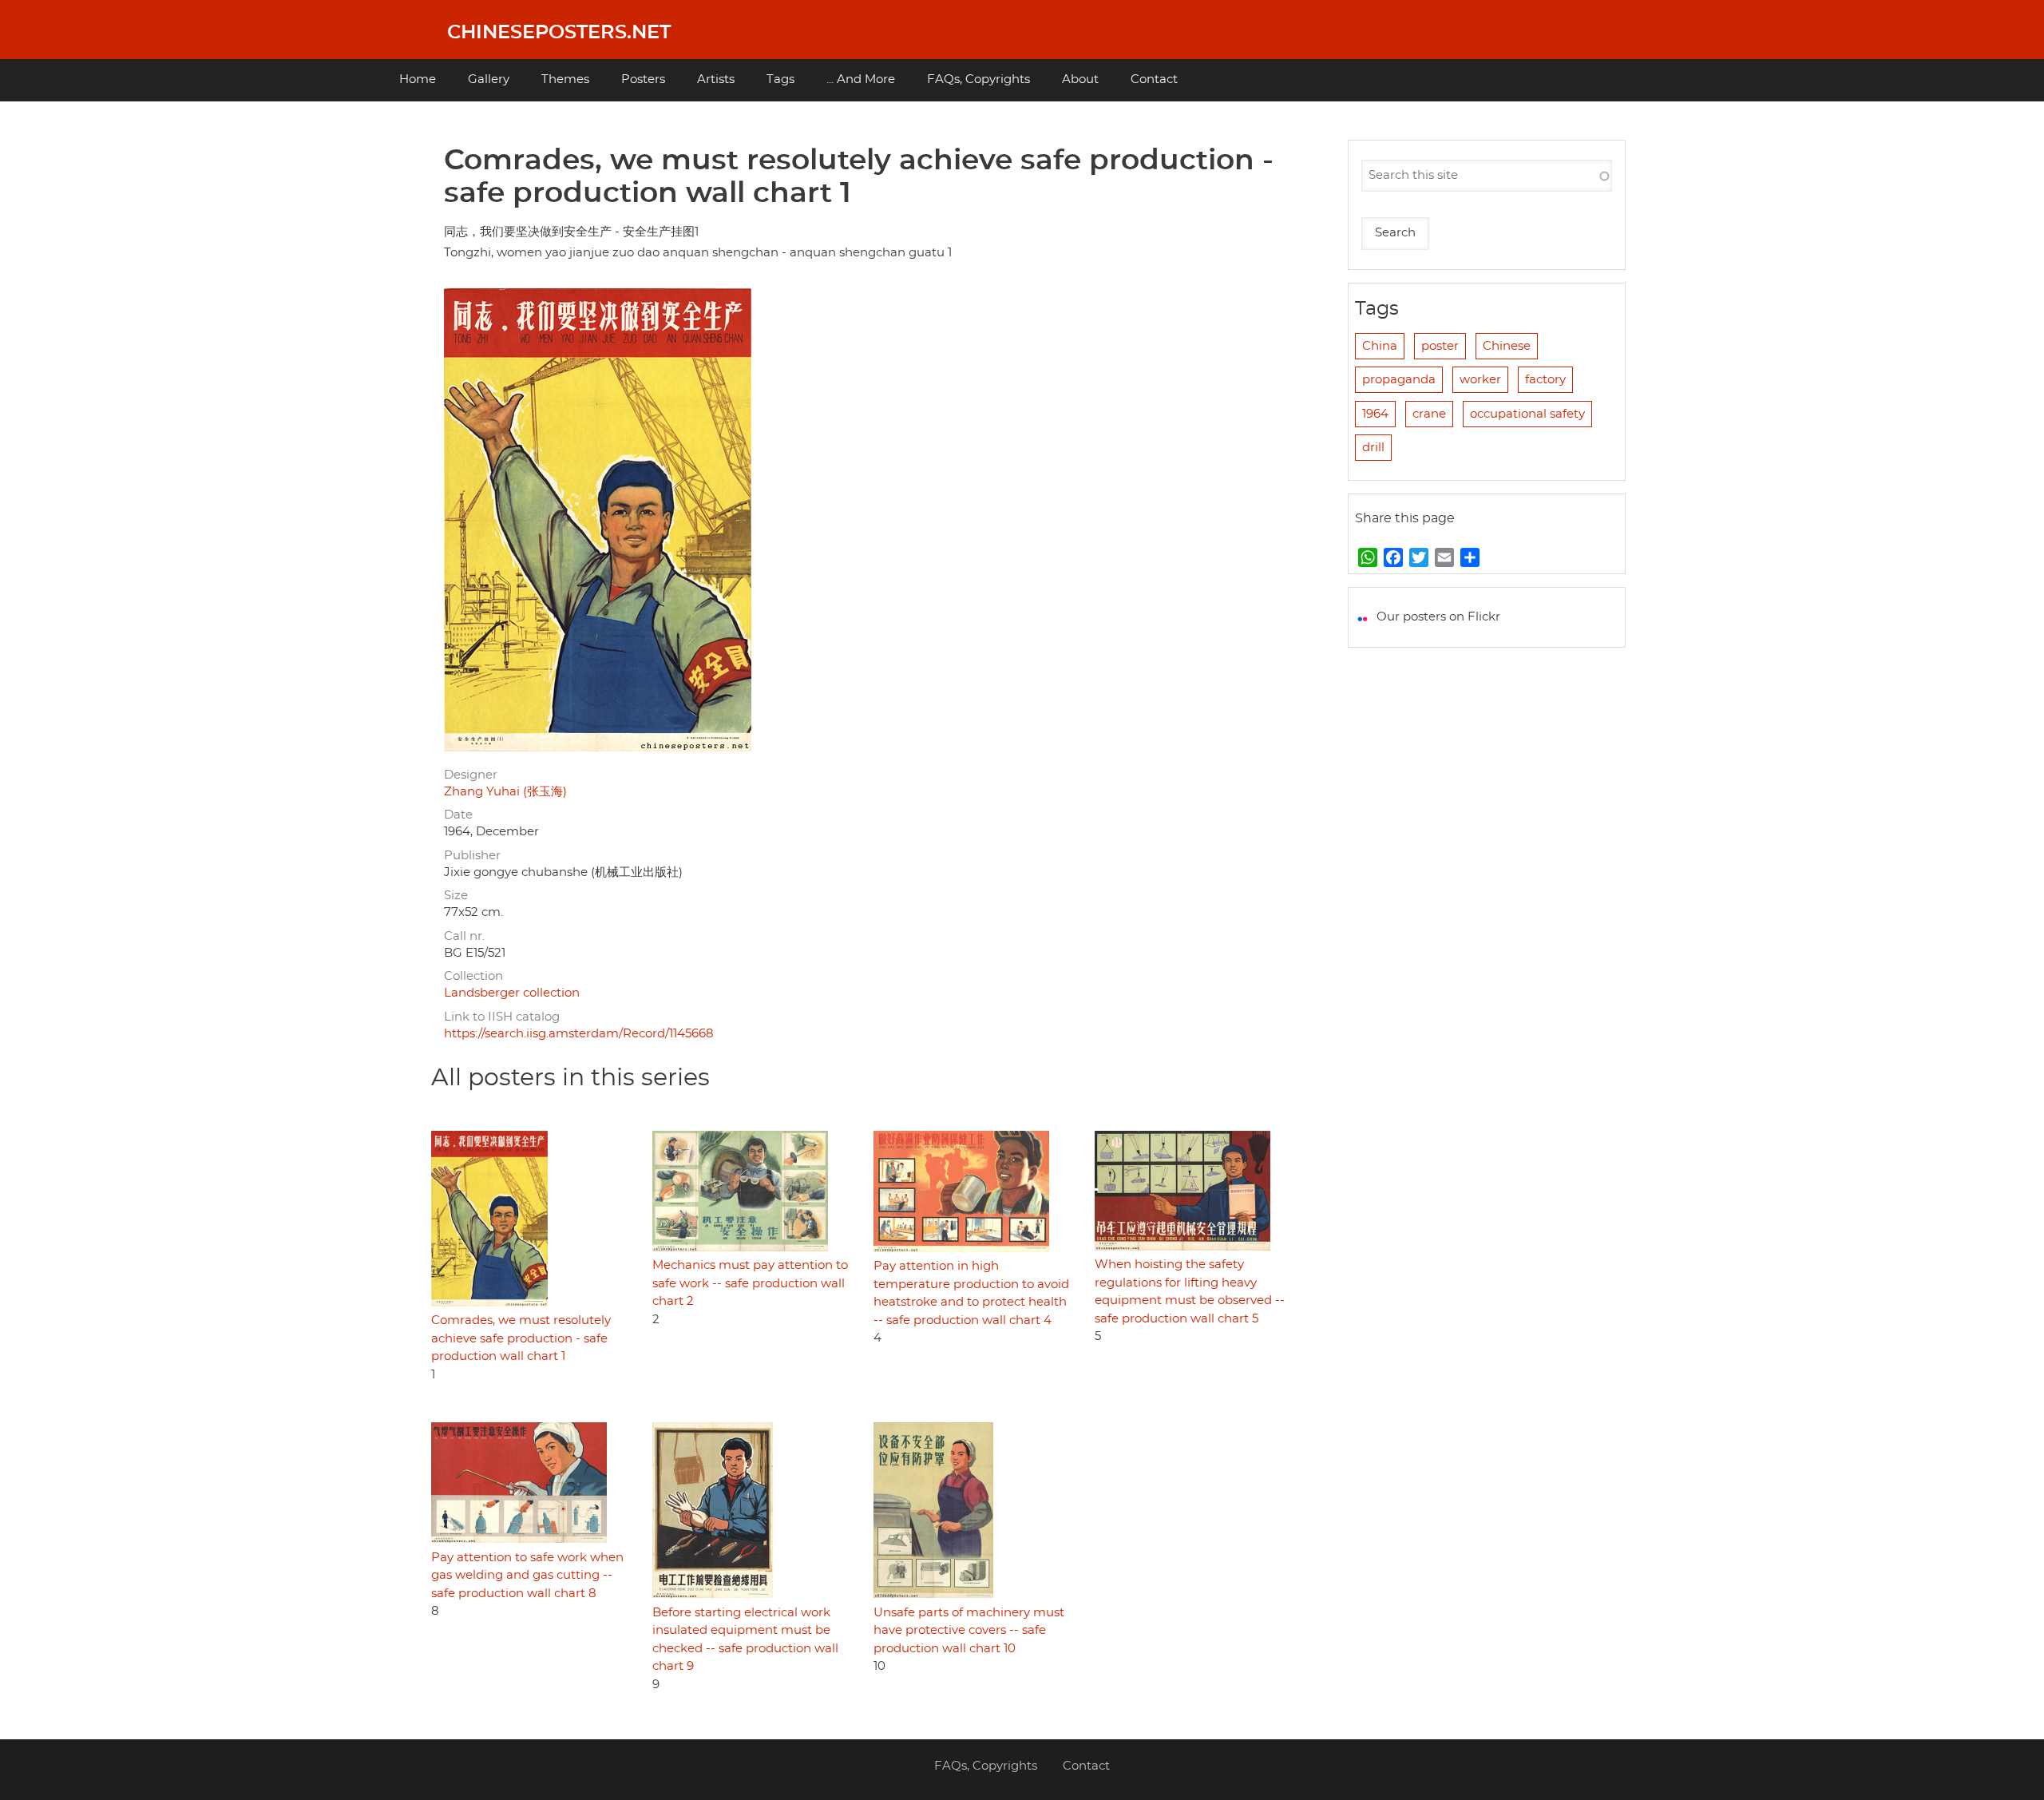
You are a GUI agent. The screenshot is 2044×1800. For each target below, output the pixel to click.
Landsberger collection (512, 993)
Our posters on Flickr (1438, 617)
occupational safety (1527, 414)
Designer (471, 775)
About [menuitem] (1080, 79)
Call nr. (464, 936)
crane (1429, 414)
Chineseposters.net (559, 33)
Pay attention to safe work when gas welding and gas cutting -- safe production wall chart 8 (527, 1576)
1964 (1375, 414)
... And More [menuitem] (861, 79)
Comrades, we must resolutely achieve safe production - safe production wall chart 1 (521, 1338)
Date (458, 815)
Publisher (472, 856)
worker (1480, 380)
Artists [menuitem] (716, 79)
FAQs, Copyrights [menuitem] (978, 79)
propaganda (1399, 380)
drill (1373, 448)
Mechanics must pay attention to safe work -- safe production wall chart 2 (750, 1283)
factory (1545, 380)
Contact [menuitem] (1154, 79)
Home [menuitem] (418, 79)
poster (1440, 346)
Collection (473, 976)
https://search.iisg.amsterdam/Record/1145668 (579, 1034)
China (1380, 346)
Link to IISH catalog (502, 1017)
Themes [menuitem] (565, 79)
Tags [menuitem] (780, 79)
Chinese (1507, 346)
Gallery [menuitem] (489, 79)
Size (456, 896)
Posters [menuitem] (643, 79)
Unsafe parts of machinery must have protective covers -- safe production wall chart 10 (969, 1631)
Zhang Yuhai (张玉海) (505, 792)
